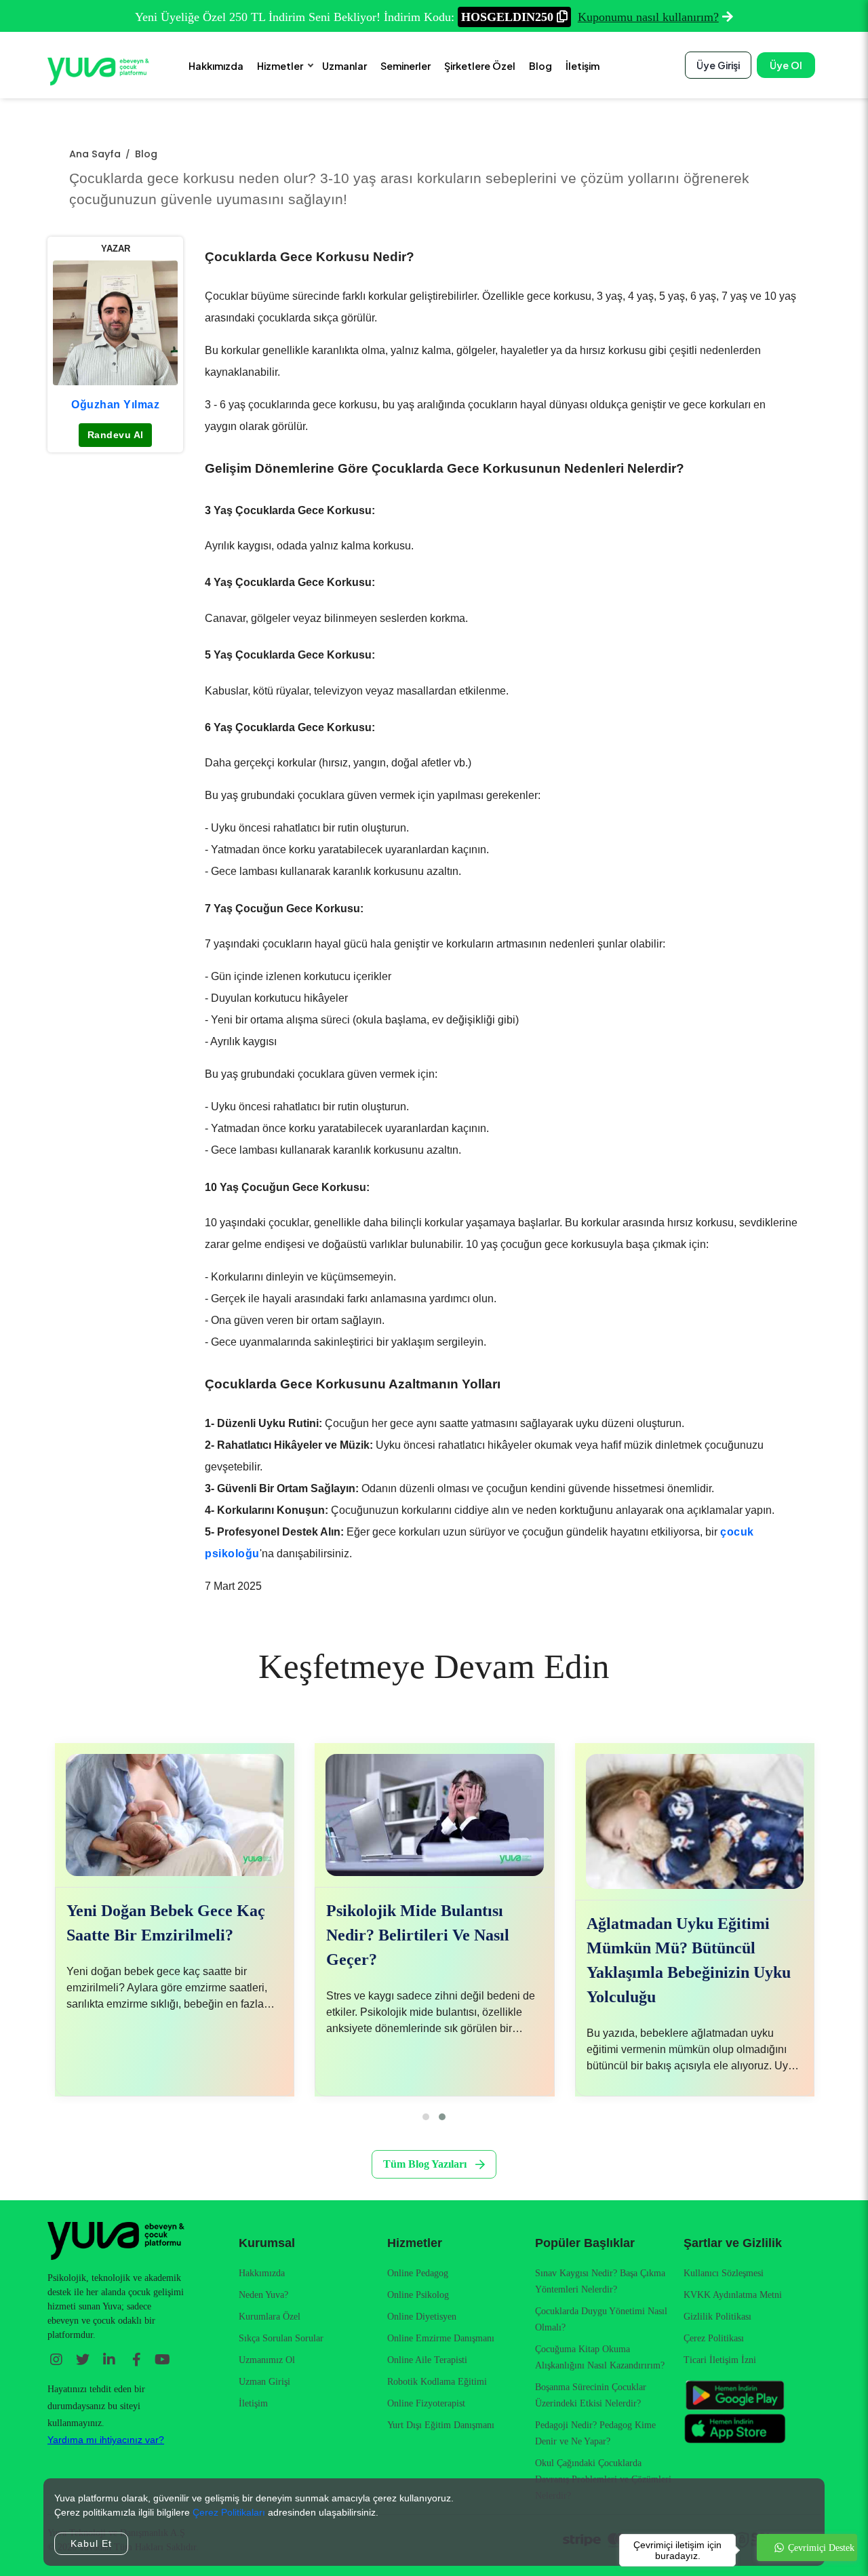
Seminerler (406, 66)
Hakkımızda (216, 66)
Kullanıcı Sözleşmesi (724, 2273)
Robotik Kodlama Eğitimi (437, 2382)
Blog (540, 66)
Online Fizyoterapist (426, 2403)
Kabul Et (91, 2543)
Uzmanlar (344, 66)
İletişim (583, 66)
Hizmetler (280, 66)
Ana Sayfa (95, 154)
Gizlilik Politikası (717, 2317)
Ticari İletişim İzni (720, 2360)
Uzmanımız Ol (267, 2360)
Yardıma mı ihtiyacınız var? (106, 2440)
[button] (426, 2117)
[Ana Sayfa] (98, 71)
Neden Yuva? (263, 2295)
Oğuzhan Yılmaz (115, 404)
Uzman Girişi (264, 2382)
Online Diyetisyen (422, 2317)
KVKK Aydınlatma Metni (733, 2295)
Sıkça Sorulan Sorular (281, 2338)
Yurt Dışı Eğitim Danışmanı (441, 2425)
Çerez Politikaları (229, 2512)
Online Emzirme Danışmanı (441, 2338)
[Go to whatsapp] (807, 2548)
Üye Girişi (718, 65)
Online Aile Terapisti (427, 2360)
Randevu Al (116, 435)
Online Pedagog (418, 2273)
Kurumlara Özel (270, 2317)
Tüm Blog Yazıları (425, 2164)
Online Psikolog (418, 2295)
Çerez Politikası (714, 2338)
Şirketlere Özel (480, 66)
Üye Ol (786, 65)
